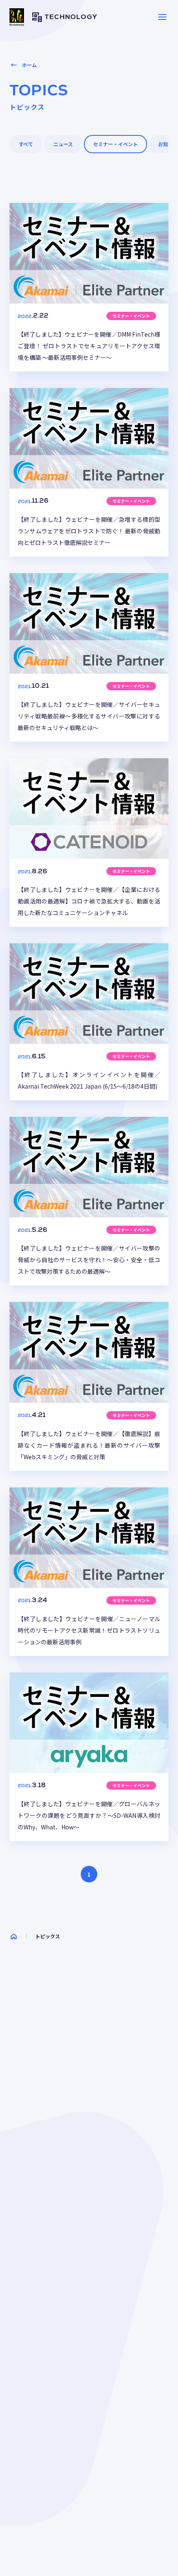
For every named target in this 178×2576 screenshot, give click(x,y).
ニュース (63, 144)
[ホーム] (14, 1936)
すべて (26, 144)
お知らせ (168, 144)
